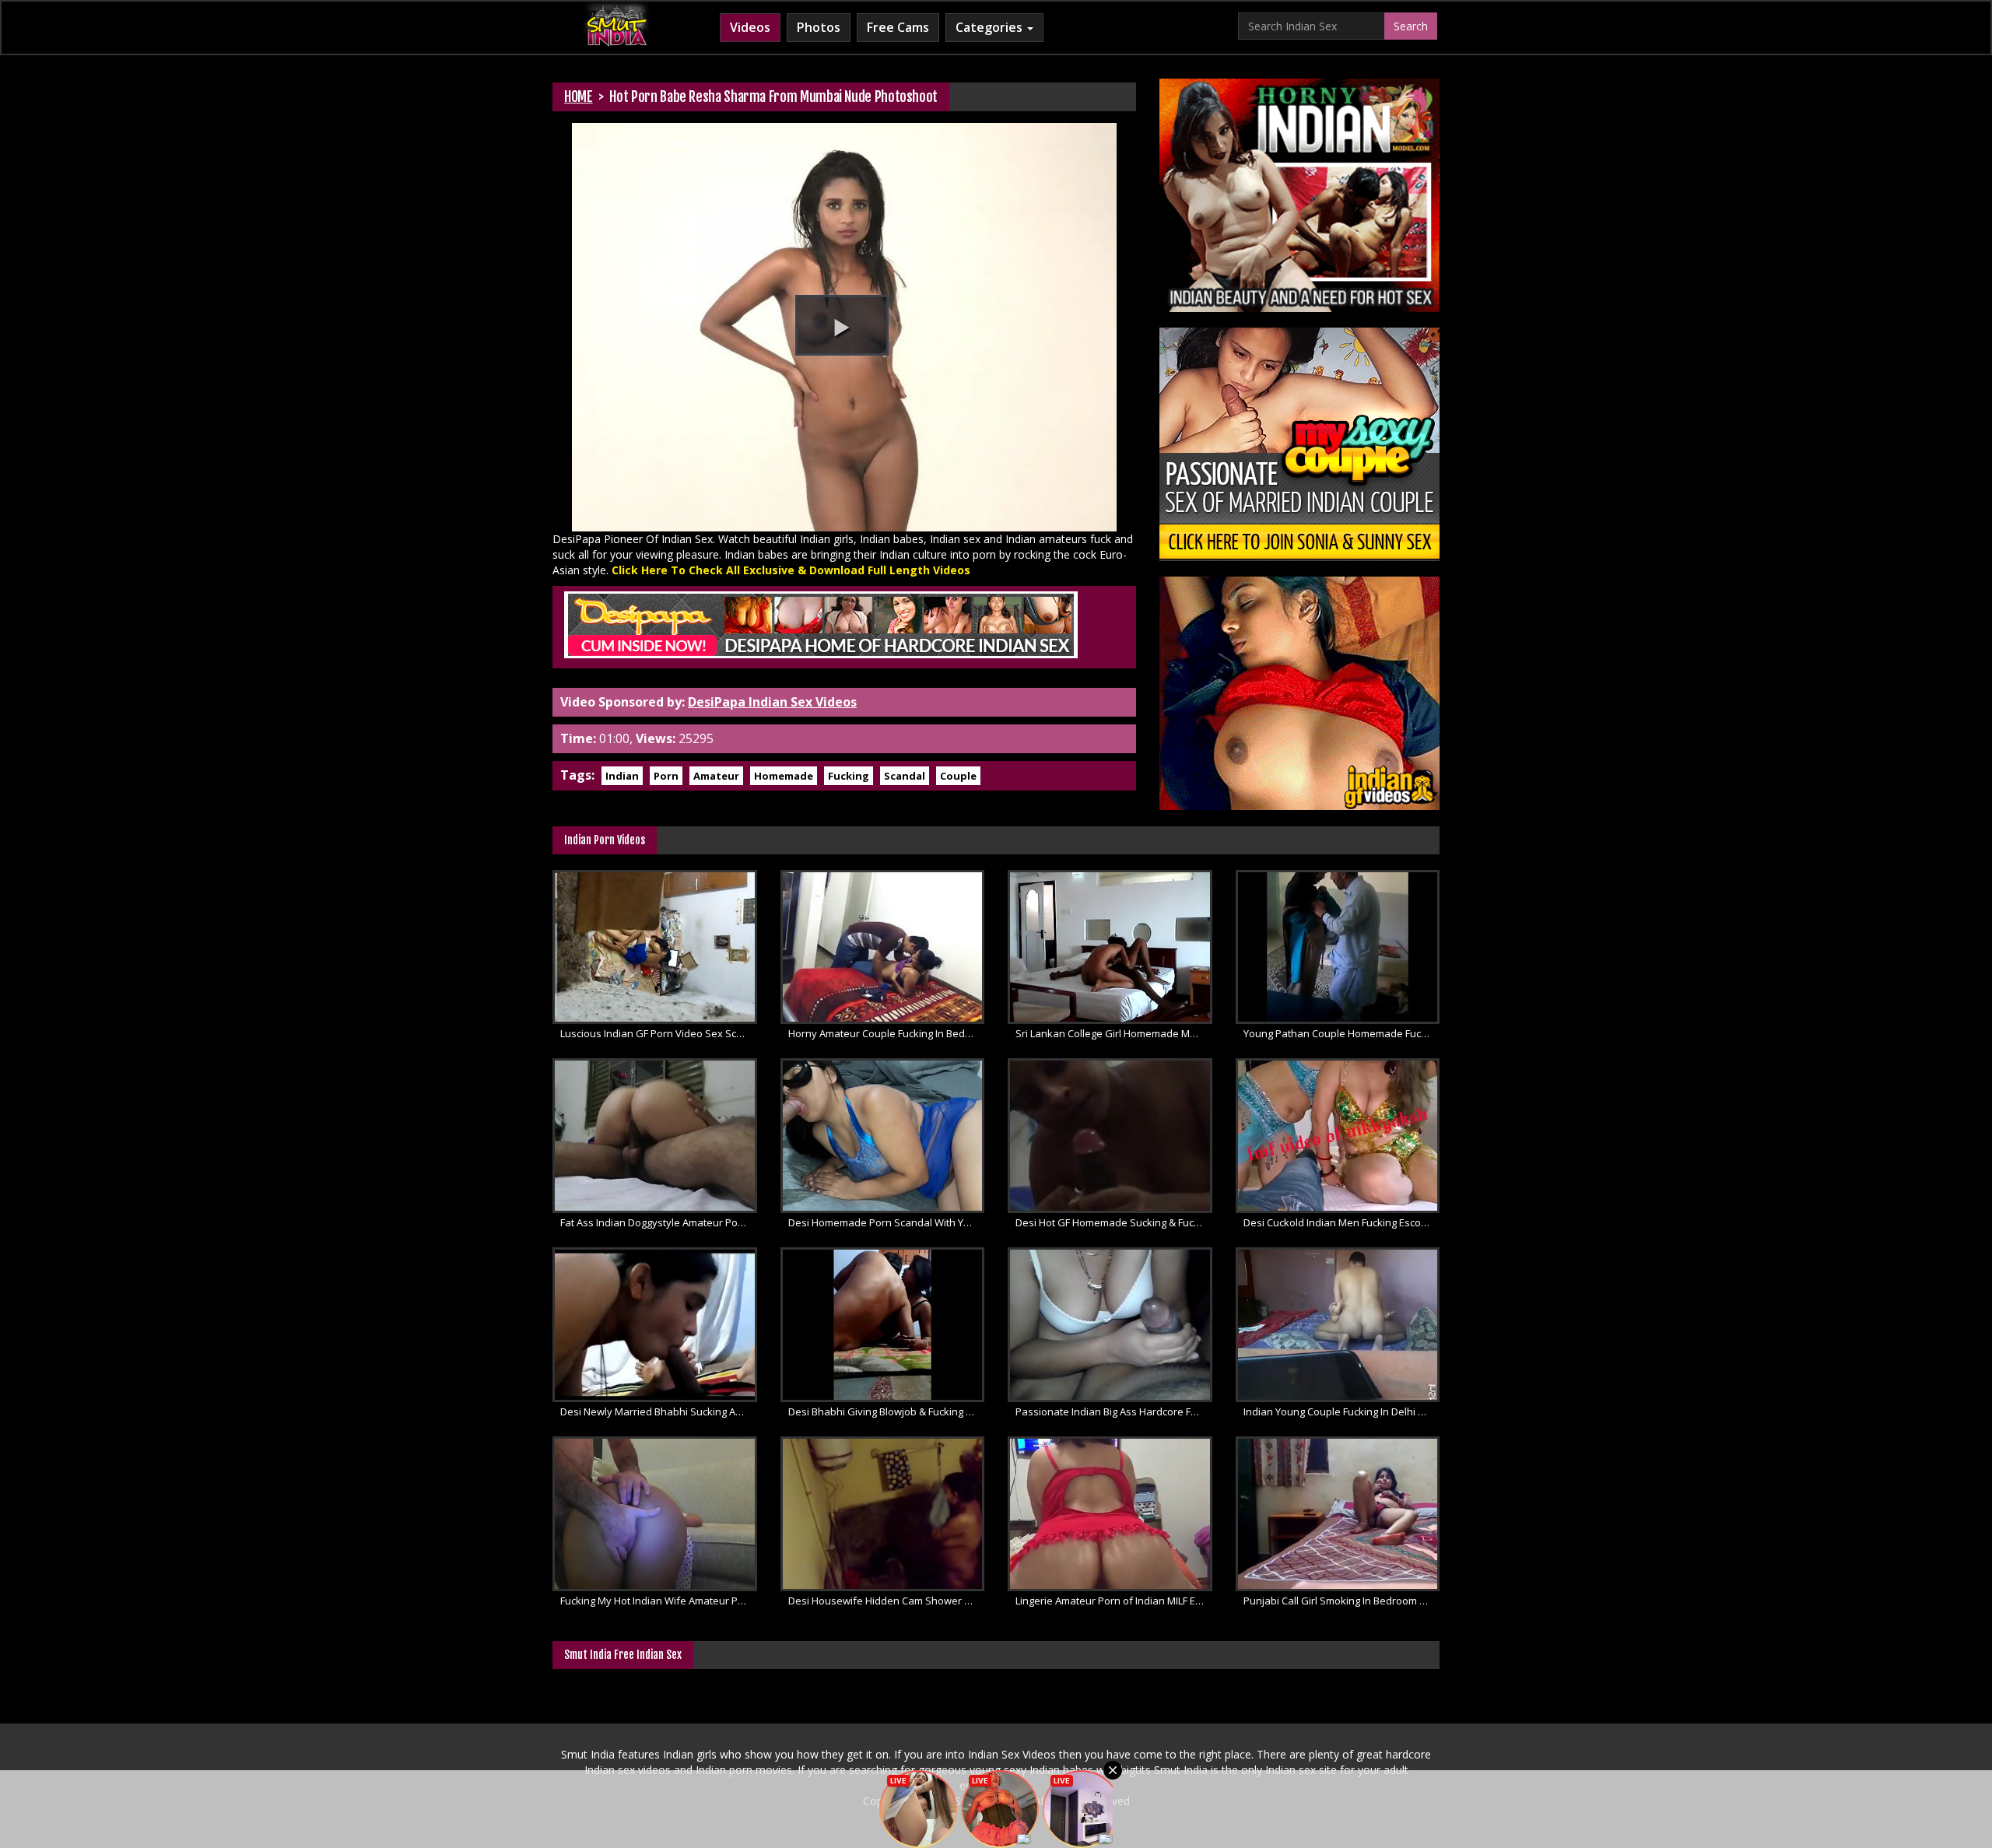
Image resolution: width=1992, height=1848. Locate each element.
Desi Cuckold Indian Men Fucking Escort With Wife (1342, 1222)
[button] (842, 325)
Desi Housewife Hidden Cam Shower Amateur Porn (887, 1601)
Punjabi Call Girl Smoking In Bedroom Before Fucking (1342, 1601)
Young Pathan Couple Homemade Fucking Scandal (1342, 1033)
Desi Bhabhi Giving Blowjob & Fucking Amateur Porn (887, 1411)
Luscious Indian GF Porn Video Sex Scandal (659, 1033)
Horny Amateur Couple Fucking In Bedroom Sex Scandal (887, 1033)
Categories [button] (991, 27)
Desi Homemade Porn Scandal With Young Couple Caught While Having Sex (887, 1222)
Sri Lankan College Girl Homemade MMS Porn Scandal (1114, 1033)
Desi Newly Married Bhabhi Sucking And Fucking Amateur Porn (659, 1411)
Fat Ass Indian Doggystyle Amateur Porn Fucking (659, 1222)
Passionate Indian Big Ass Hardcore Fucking (1114, 1411)
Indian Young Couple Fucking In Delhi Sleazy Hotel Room (1342, 1411)
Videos (750, 27)
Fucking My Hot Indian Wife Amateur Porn (657, 1601)
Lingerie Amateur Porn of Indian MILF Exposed (1114, 1601)
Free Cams (898, 27)
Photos (819, 27)
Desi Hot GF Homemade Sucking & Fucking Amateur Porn (1114, 1222)
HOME (579, 96)
